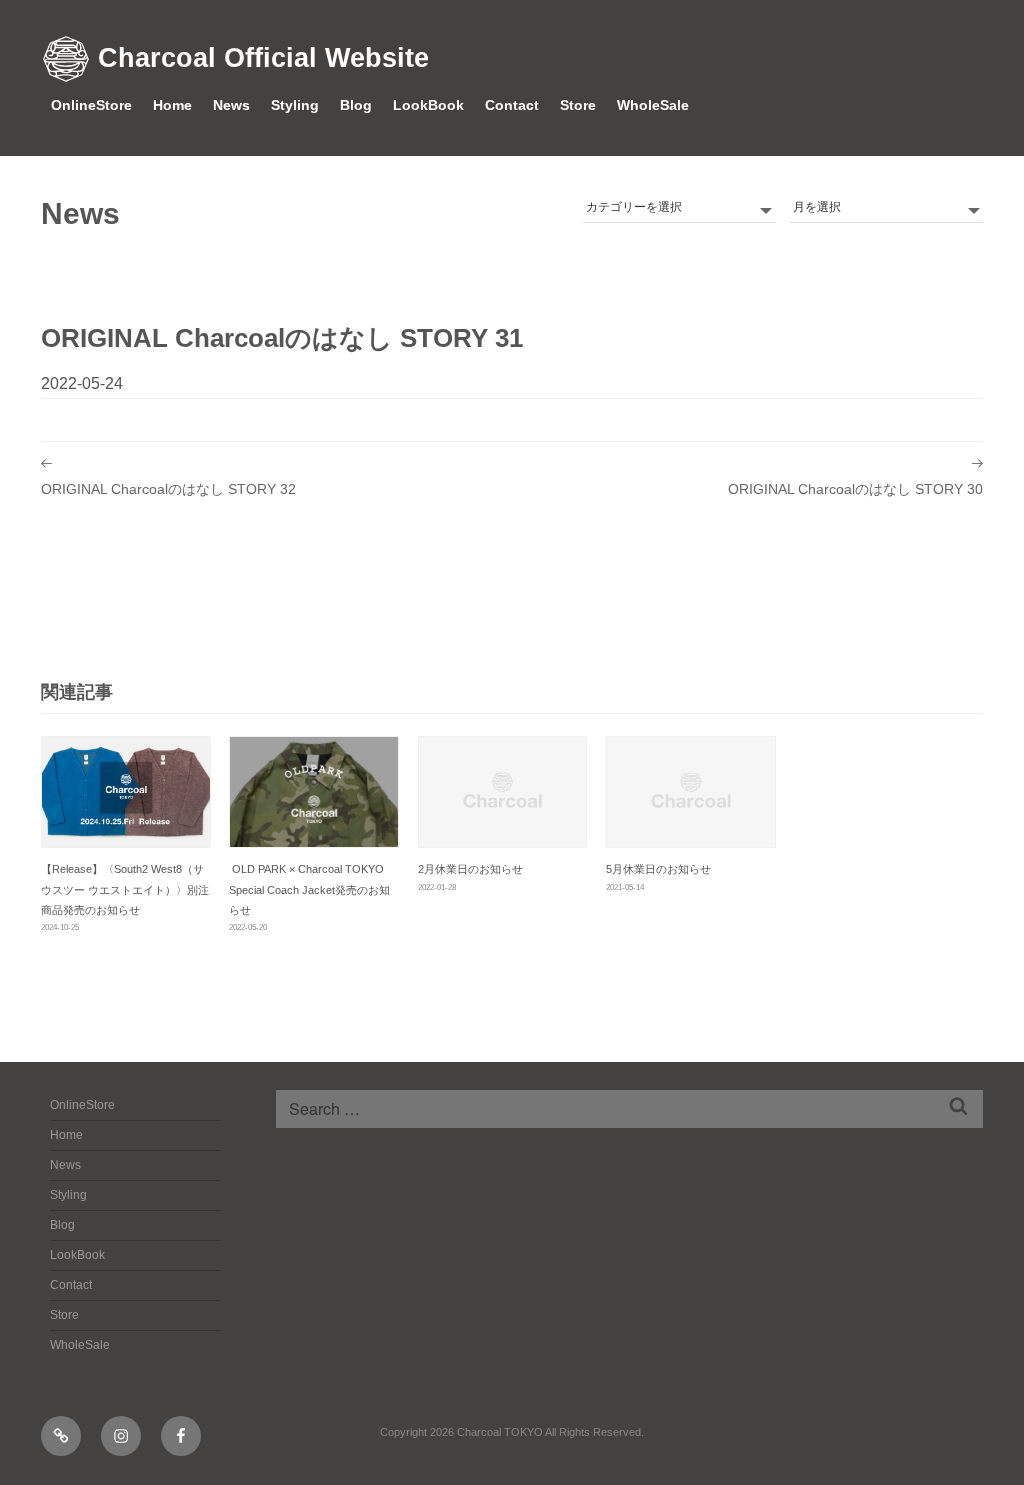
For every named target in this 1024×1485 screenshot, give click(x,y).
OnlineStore (91, 105)
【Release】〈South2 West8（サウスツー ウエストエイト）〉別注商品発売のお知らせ (125, 889)
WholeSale (653, 105)
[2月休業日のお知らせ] (503, 792)
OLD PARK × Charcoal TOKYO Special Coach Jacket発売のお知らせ (309, 889)
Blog (356, 105)
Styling (295, 105)
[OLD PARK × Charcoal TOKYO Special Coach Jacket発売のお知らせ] (314, 792)
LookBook (428, 105)
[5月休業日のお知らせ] (691, 792)
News (231, 105)
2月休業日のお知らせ (470, 869)
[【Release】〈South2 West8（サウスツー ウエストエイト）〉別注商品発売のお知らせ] (126, 792)
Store (578, 105)
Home (172, 105)
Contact (512, 105)
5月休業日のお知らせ (658, 869)
